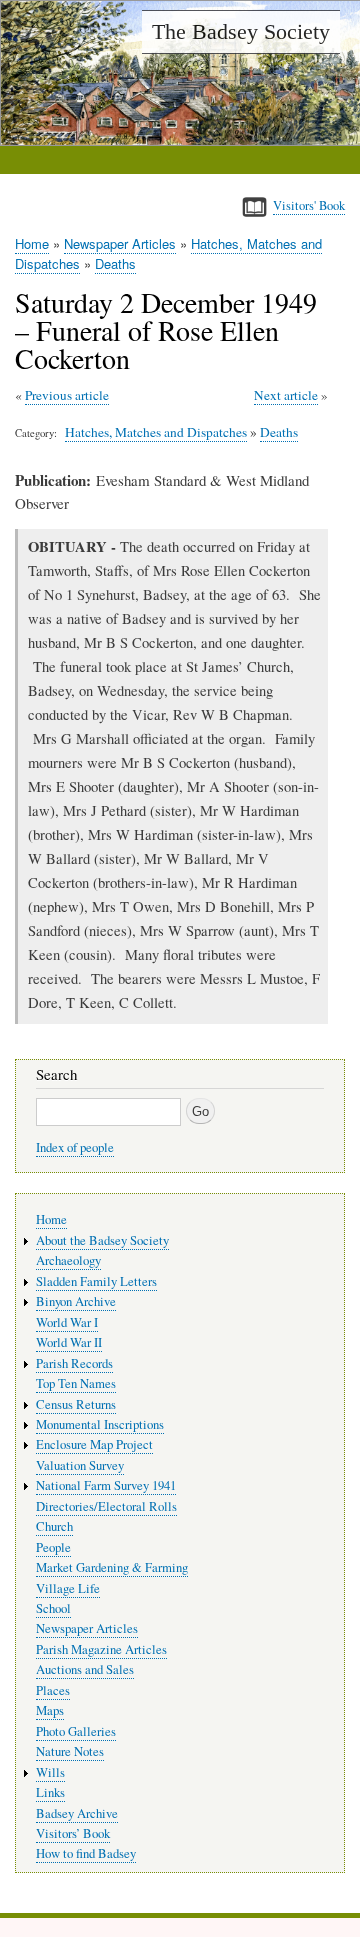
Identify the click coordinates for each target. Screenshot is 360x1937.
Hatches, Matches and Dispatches (156, 432)
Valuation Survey (80, 1465)
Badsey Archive (77, 1813)
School (53, 1608)
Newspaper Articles (120, 243)
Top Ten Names (76, 1383)
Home (32, 243)
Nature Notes (70, 1751)
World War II (69, 1342)
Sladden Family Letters (96, 1281)
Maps (50, 1710)
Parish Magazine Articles (101, 1649)
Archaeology (68, 1260)
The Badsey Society (241, 31)
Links (50, 1792)
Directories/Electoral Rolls (106, 1506)
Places (53, 1690)
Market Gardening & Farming (112, 1567)
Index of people (75, 1147)
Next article (286, 395)
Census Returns (76, 1404)
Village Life (68, 1588)
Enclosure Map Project (94, 1444)
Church (54, 1526)
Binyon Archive (76, 1301)
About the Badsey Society (102, 1240)
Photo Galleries (76, 1731)
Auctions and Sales (85, 1669)
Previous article (67, 395)
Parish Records (74, 1363)
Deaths (115, 263)
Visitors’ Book (73, 1833)
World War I (67, 1322)
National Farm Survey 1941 (106, 1485)
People (53, 1547)
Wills (50, 1772)
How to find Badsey (86, 1853)
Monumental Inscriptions (100, 1424)
